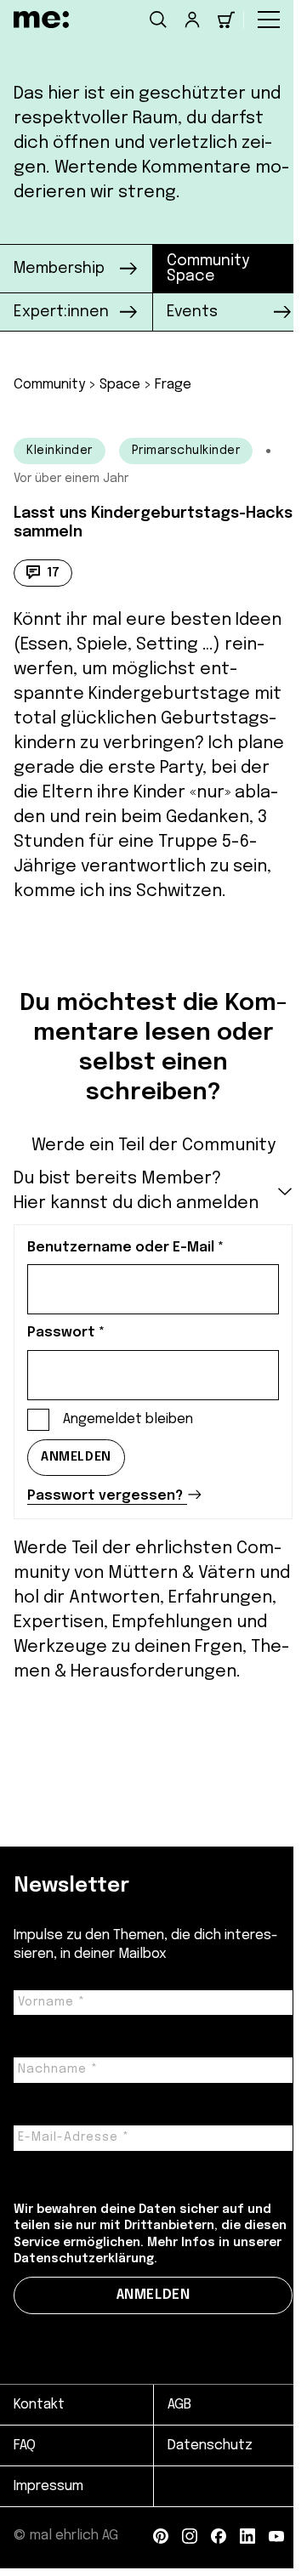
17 (53, 573)
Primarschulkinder (186, 451)
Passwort (66, 1333)
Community (49, 385)
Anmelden (76, 1457)
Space (120, 385)
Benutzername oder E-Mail (125, 1248)
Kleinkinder (60, 451)
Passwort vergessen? (105, 1496)
